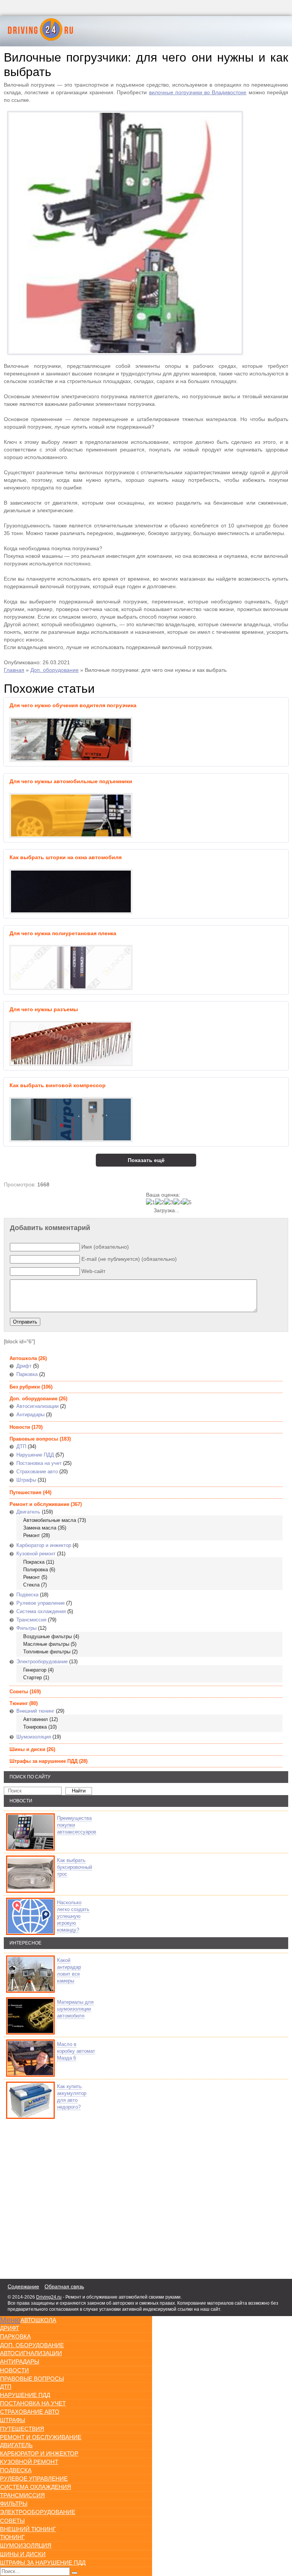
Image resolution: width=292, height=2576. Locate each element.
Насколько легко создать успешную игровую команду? (73, 1916)
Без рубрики (25, 1387)
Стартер (33, 1677)
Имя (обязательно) (105, 1247)
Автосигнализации (37, 1406)
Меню (10, 2320)
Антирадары (30, 1415)
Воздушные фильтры (48, 1636)
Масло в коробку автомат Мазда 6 (76, 2051)
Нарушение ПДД (35, 1455)
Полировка (36, 1570)
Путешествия (25, 1492)
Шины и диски (27, 1749)
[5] (187, 1202)
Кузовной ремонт (36, 1554)
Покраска (34, 1562)
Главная (14, 670)
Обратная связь (64, 2286)
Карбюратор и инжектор (44, 1545)
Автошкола (23, 1358)
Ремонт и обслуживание (39, 1504)
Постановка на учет (39, 1463)
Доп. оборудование (55, 670)
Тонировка (35, 1727)
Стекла (31, 1585)
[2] (160, 1202)
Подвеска (27, 1595)
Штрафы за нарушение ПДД (44, 1761)
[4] (178, 1202)
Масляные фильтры (46, 1644)
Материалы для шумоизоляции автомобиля (75, 2009)
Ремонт (32, 1535)
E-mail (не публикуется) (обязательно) (129, 1259)
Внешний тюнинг (35, 1711)
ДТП (21, 1446)
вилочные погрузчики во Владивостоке (198, 92)
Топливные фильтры (47, 1652)
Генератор (35, 1670)
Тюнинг (19, 1703)
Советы (19, 1692)
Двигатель (28, 1512)
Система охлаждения (41, 1611)
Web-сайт (93, 1271)
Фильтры (26, 1628)
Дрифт (24, 1366)
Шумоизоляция (34, 1737)
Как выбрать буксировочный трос (75, 1867)
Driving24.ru (49, 2297)
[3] (169, 1202)
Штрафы (26, 1480)
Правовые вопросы (34, 1439)
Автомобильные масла (50, 1520)
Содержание (23, 2286)
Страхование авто (37, 1472)
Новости (20, 1427)
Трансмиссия (31, 1620)
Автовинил (36, 1719)
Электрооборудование (42, 1662)
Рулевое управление (40, 1603)
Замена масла (40, 1528)
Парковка (27, 1374)
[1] (151, 1202)
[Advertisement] (49, 2197)
